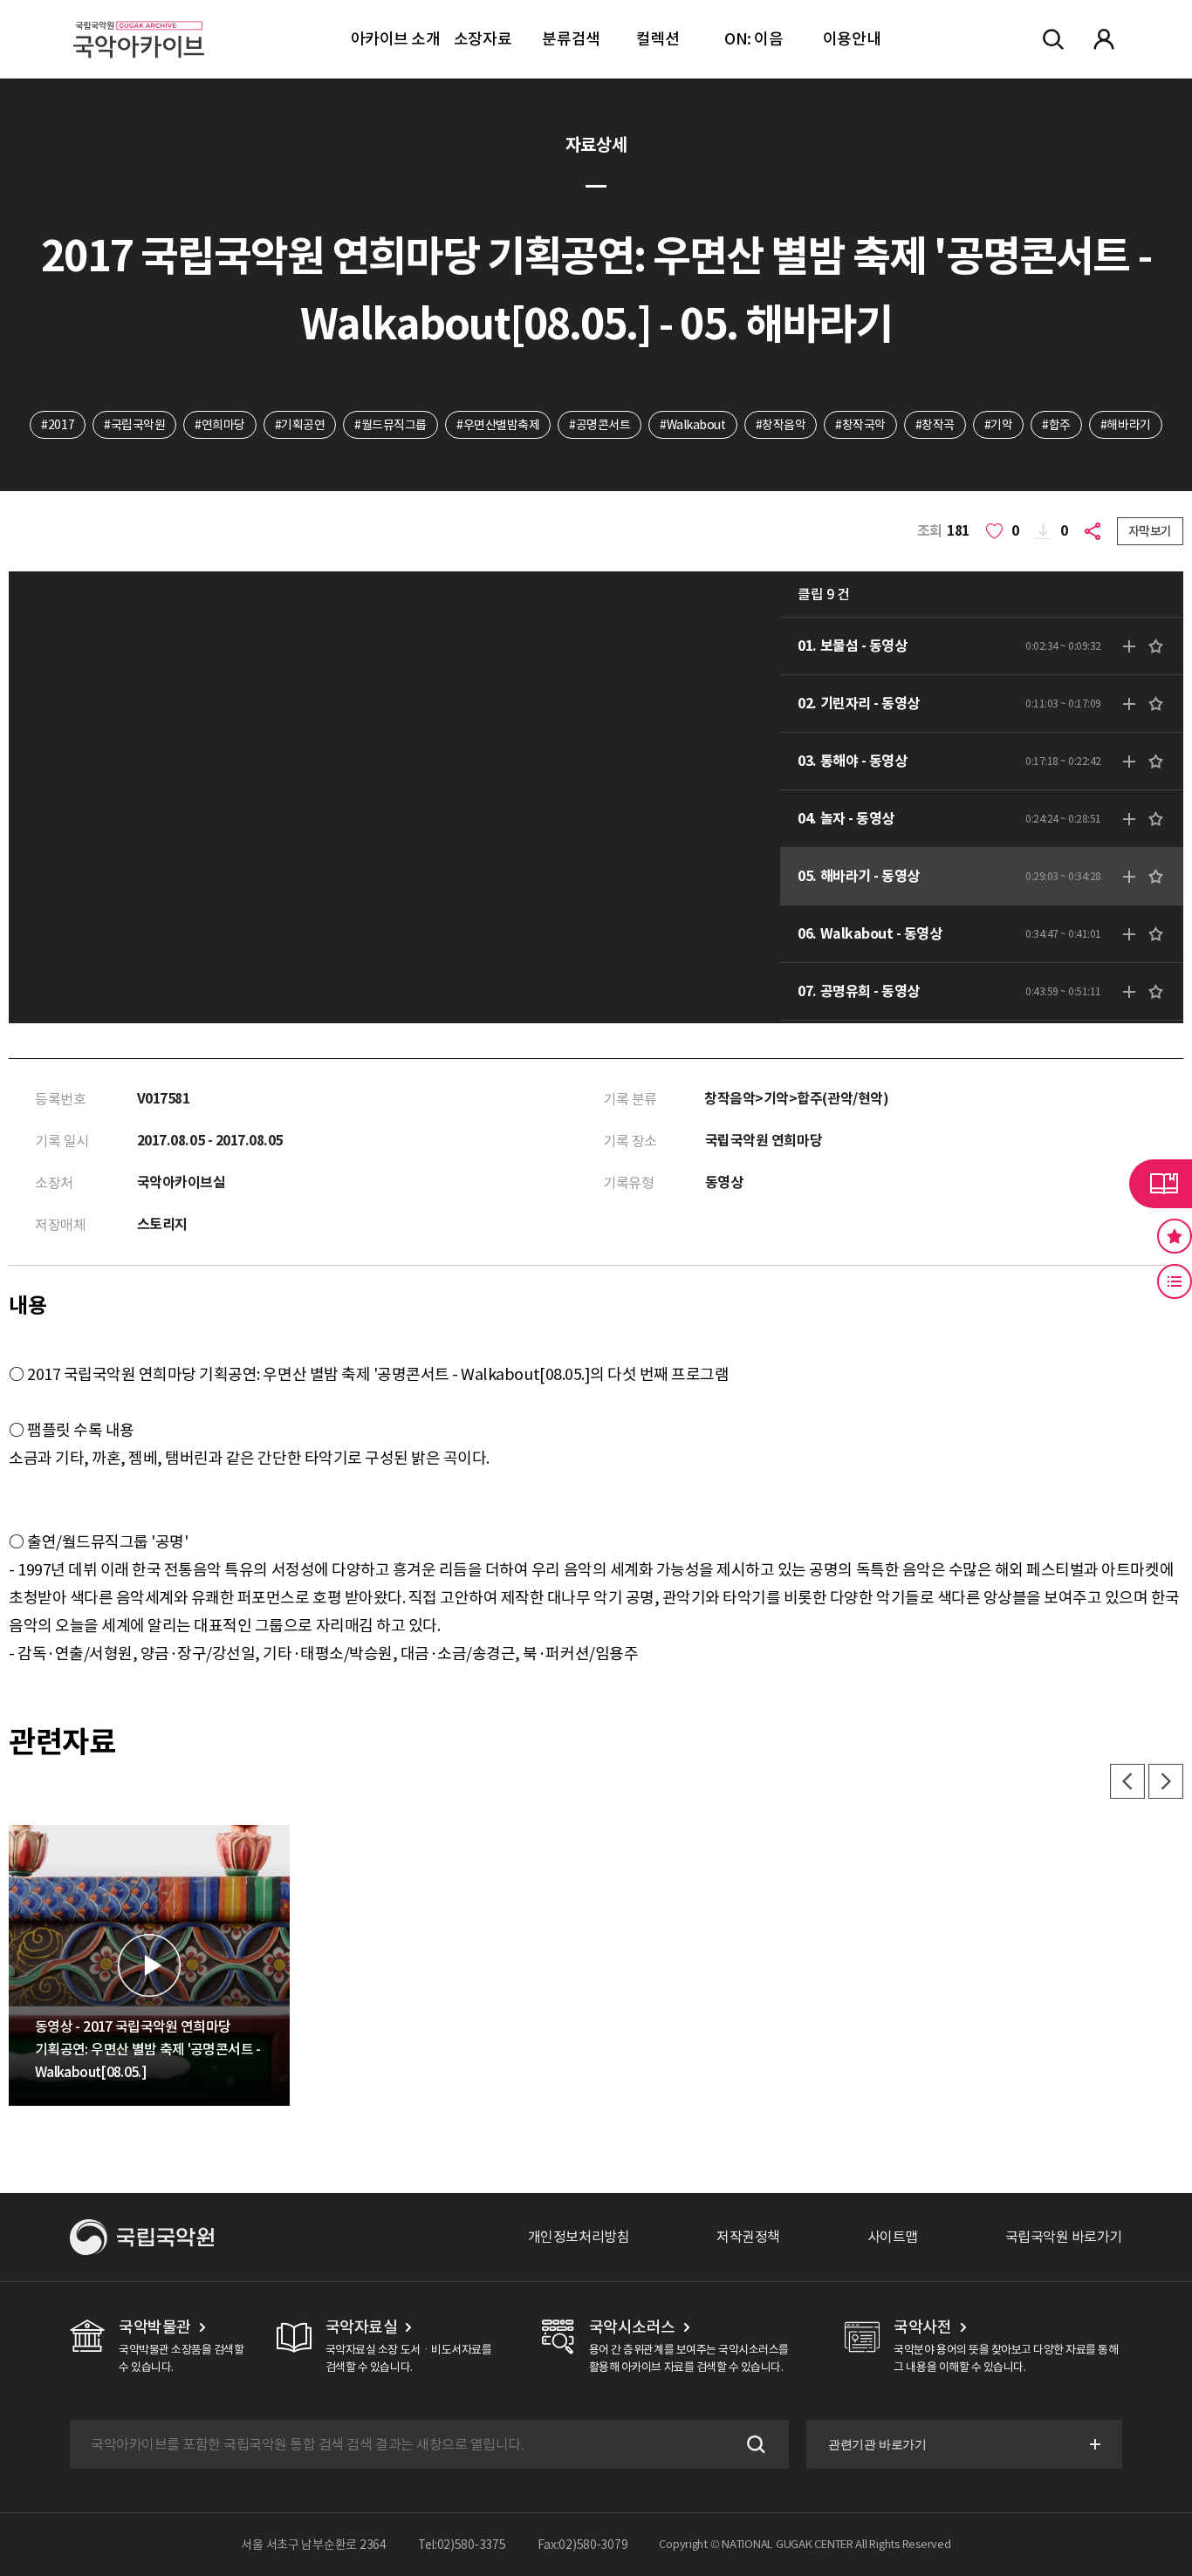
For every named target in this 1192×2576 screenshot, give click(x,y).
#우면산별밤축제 (498, 425)
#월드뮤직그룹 (390, 425)
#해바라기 (1126, 425)
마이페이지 (1104, 39)
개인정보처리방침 (579, 2237)
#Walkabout (692, 425)
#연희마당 (220, 425)
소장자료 (483, 39)
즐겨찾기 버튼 (1175, 1236)
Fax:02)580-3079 (583, 2545)
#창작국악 (860, 425)
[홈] (139, 18)
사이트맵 (893, 2237)
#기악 (999, 425)
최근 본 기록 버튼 (1175, 1281)
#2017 (58, 425)
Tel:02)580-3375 (462, 2545)
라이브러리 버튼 (1161, 1184)
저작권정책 (748, 2237)
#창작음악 (781, 425)
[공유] (1096, 531)
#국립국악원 (134, 425)
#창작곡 (935, 425)
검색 (754, 2444)
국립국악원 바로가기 (1064, 2237)
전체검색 (1053, 39)
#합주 (1056, 425)
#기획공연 (300, 425)
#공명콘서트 (599, 425)
